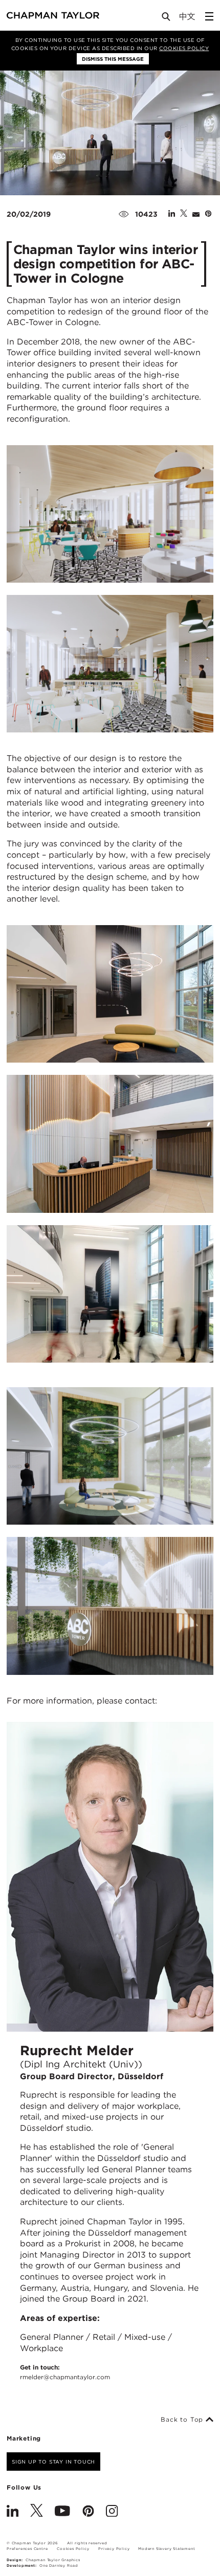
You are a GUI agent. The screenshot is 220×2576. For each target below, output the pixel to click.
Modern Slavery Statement (167, 2549)
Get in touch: (65, 2372)
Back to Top (183, 2420)
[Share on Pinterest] (208, 214)
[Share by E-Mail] (196, 214)
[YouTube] (62, 2512)
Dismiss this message (113, 59)
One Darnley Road (59, 2566)
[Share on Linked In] (172, 214)
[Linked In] (13, 2512)
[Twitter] (37, 2512)
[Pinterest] (88, 2512)
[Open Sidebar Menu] (209, 16)
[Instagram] (112, 2512)
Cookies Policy (184, 48)
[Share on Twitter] (184, 214)
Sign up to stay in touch (53, 2462)
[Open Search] (167, 19)
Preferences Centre (27, 2549)
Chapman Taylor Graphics (53, 2560)
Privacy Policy (114, 2549)
